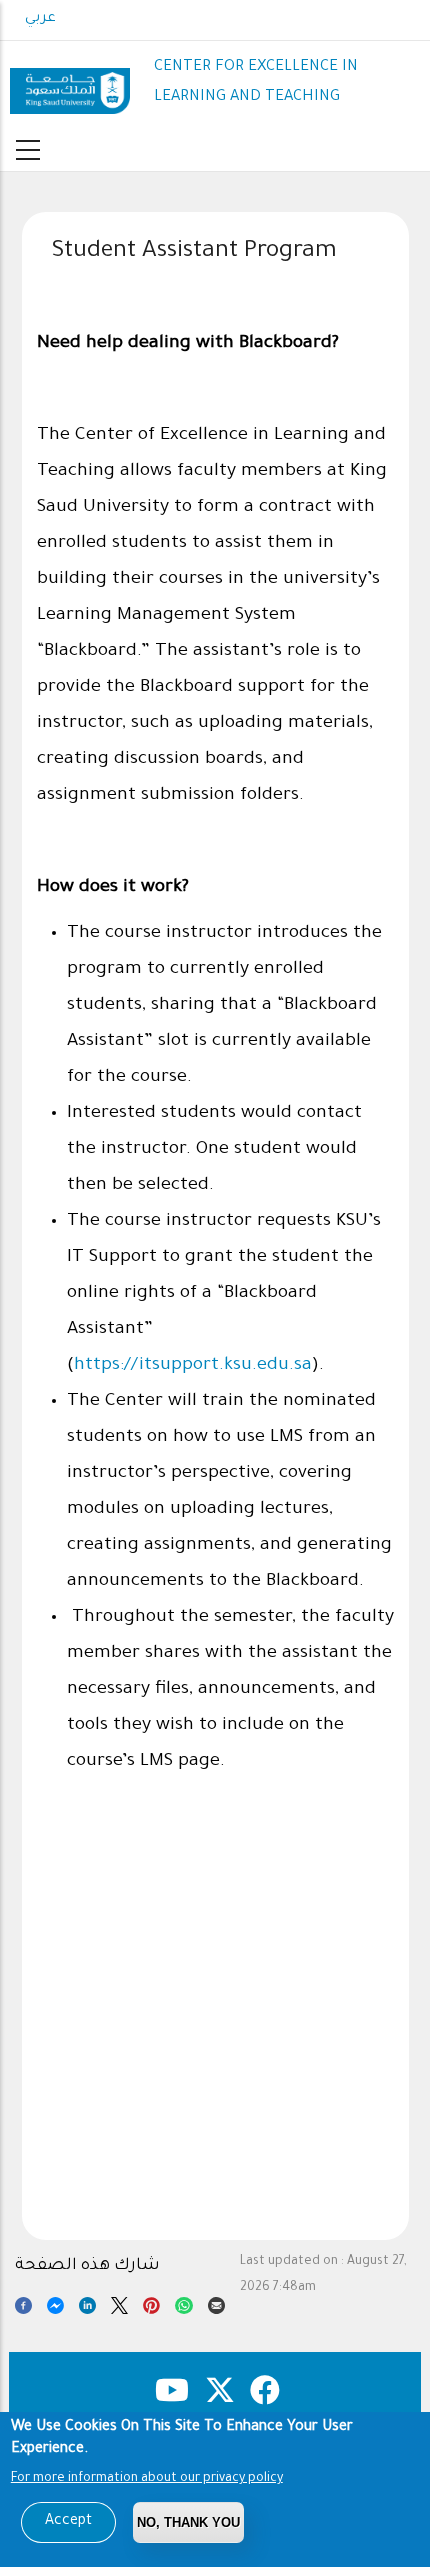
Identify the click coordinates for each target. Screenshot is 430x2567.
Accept (68, 2522)
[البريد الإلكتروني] (216, 2309)
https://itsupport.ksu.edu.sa (193, 1366)
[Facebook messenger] (55, 2309)
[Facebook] (23, 2309)
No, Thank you (188, 2522)
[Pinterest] (151, 2309)
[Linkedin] (87, 2309)
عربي (40, 19)
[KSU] (70, 83)
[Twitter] (119, 2309)
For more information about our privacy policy (147, 2479)
